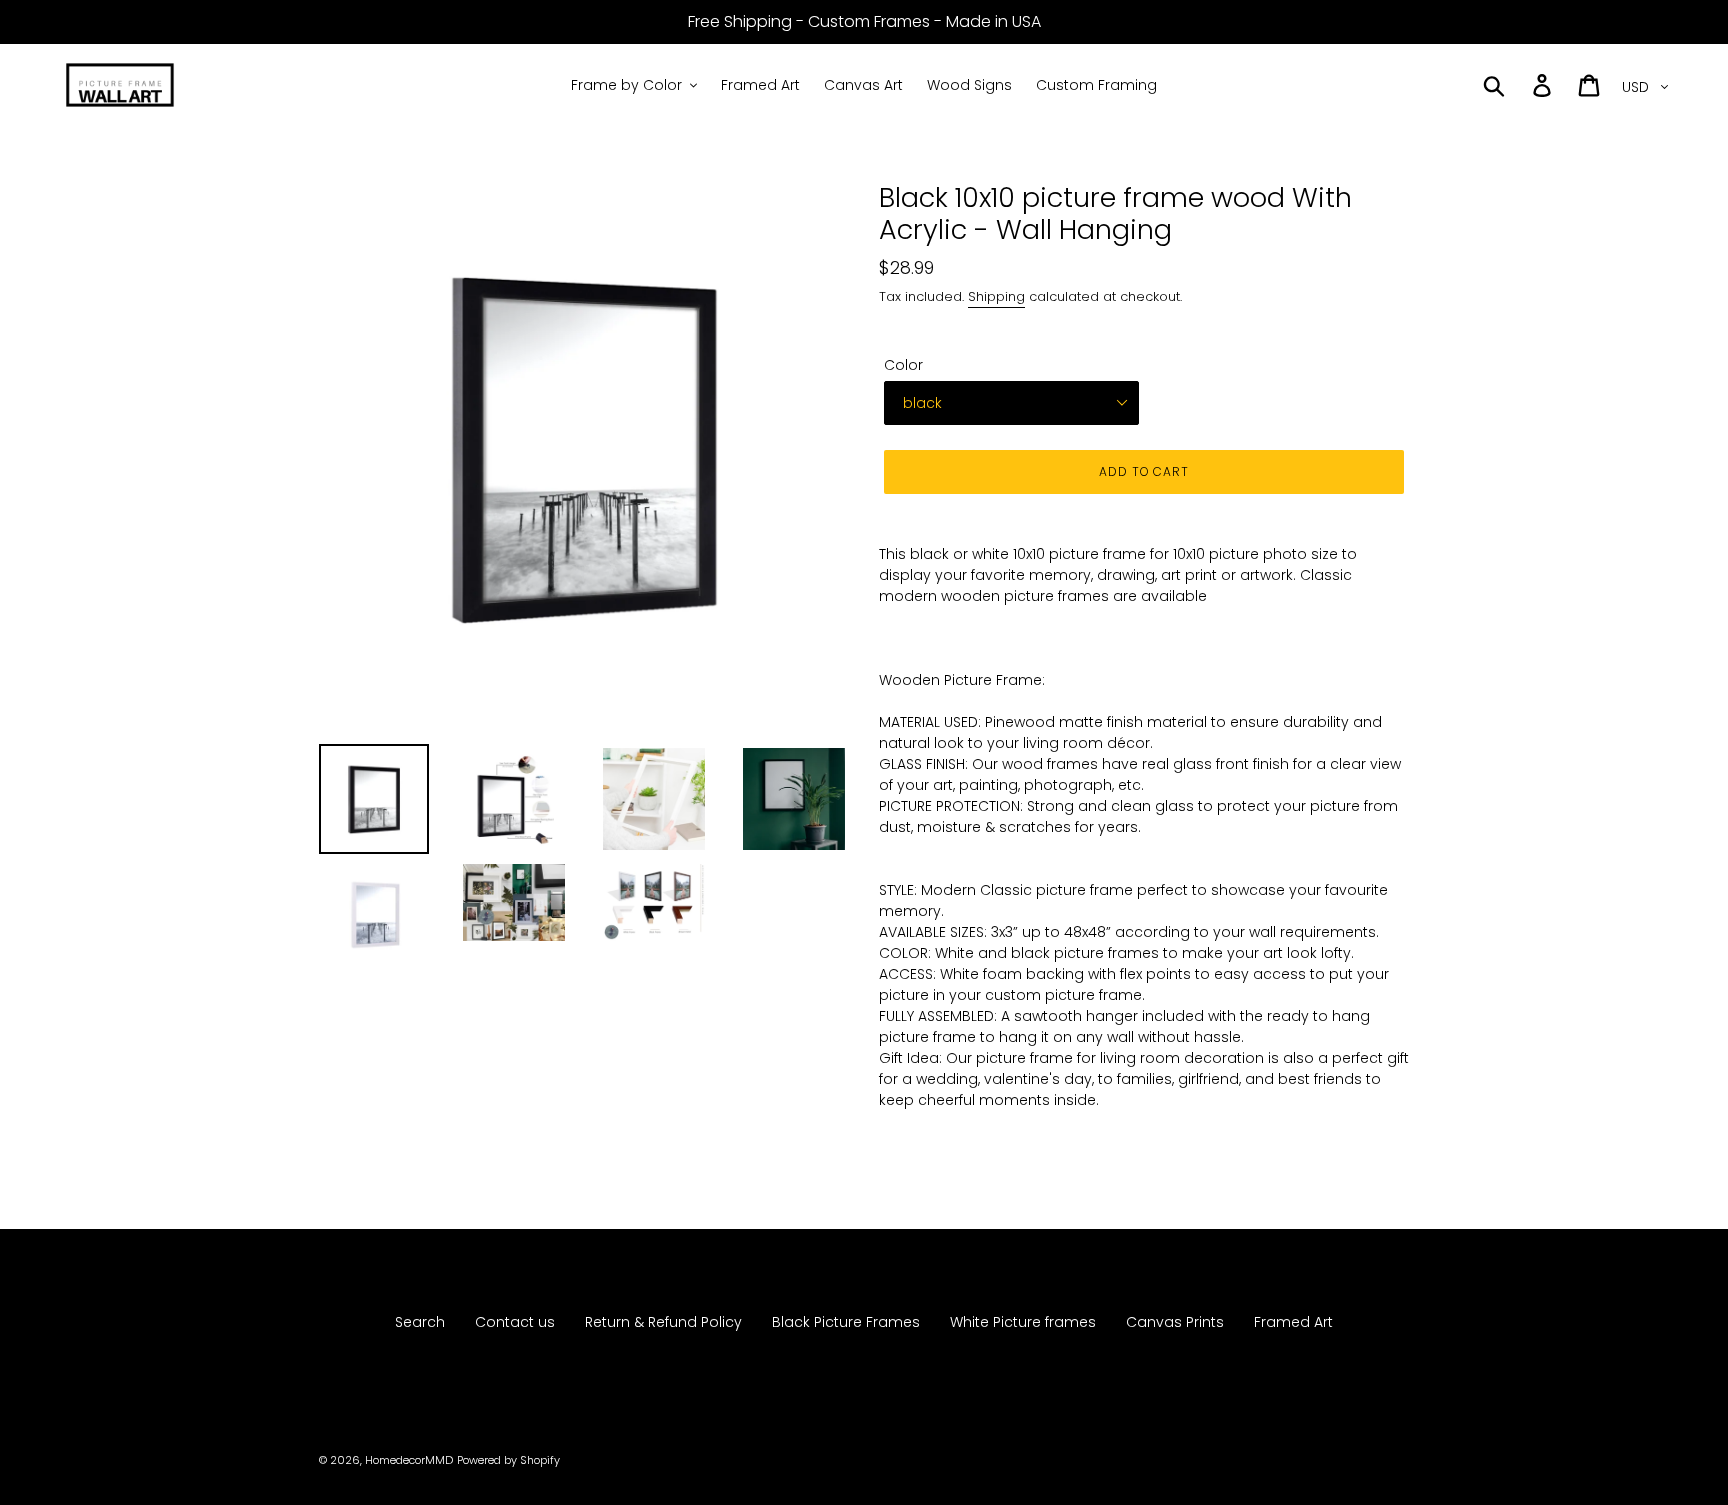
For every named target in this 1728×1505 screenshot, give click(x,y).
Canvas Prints (1175, 1322)
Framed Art (1293, 1322)
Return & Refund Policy (663, 1322)
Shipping (996, 296)
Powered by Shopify (508, 1460)
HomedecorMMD (409, 1460)
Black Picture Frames (846, 1322)
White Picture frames (1023, 1322)
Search (420, 1322)
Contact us (515, 1322)
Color (903, 365)
